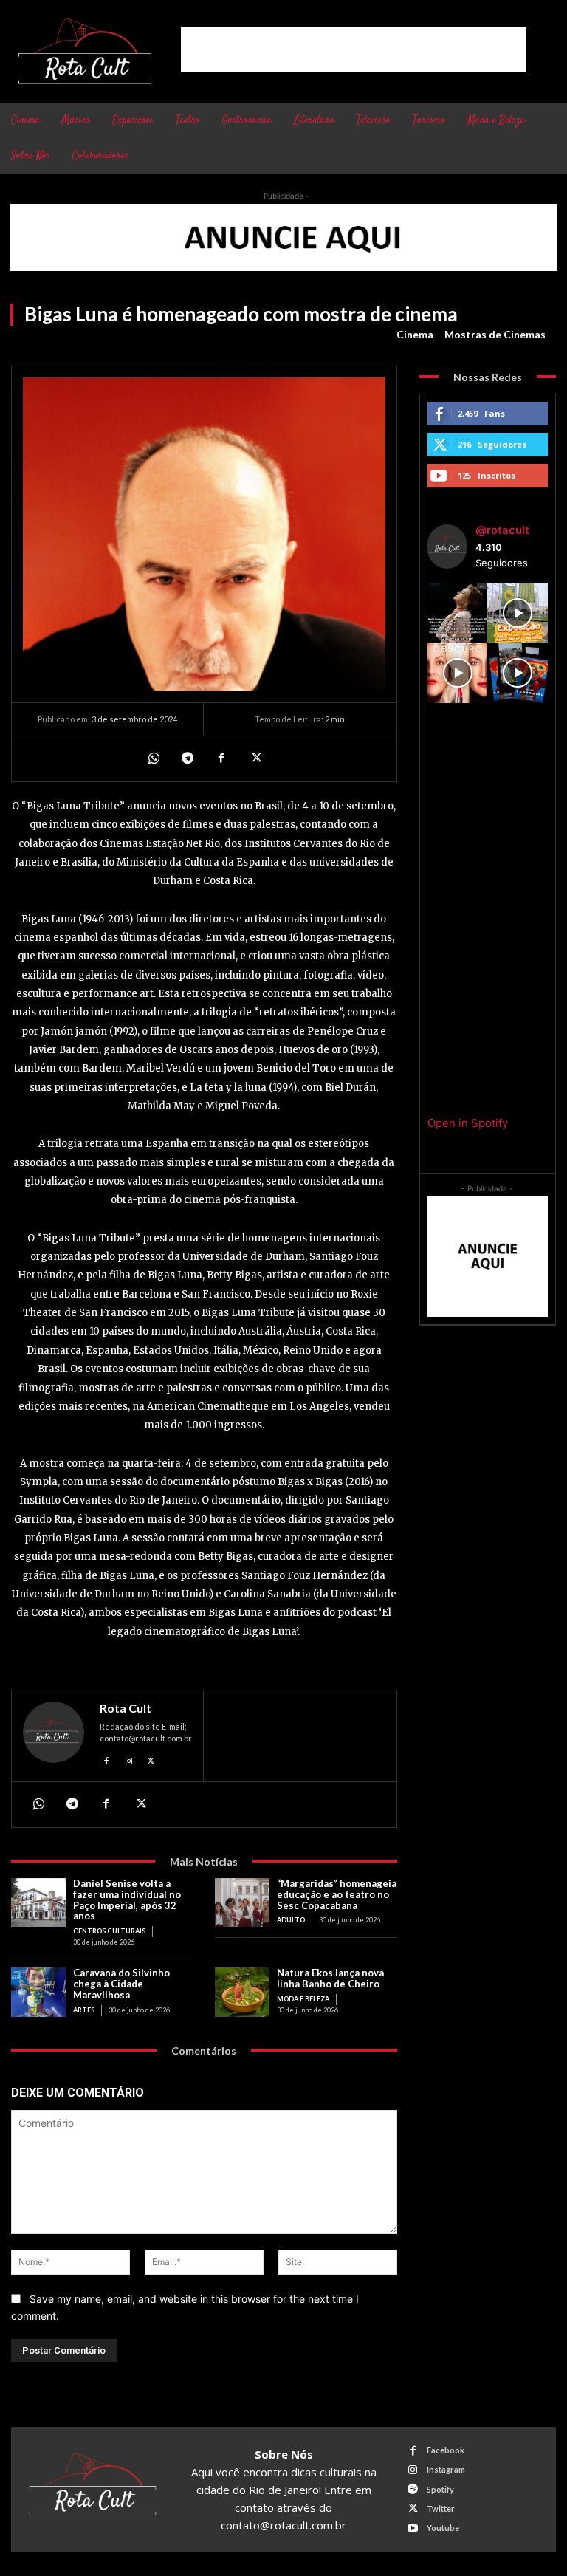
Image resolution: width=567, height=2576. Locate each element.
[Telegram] (187, 758)
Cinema (415, 334)
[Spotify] (413, 2489)
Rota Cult (126, 1708)
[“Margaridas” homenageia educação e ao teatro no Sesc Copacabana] (242, 1903)
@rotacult (502, 530)
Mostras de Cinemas (495, 334)
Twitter (441, 2508)
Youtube (443, 2528)
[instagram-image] (458, 613)
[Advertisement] (354, 49)
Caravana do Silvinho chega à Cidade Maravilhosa (121, 1984)
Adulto (291, 1920)
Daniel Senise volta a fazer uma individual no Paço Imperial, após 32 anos (127, 1900)
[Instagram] (129, 1759)
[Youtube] (413, 2528)
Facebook (446, 2450)
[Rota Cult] (54, 1736)
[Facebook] (221, 758)
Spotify (440, 2489)
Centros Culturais (109, 1931)
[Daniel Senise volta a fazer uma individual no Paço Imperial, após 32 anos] (38, 1903)
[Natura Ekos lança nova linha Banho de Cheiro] (242, 1992)
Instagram (446, 2469)
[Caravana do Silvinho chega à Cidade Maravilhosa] (38, 1992)
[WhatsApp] (153, 758)
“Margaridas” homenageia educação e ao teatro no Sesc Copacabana (337, 1894)
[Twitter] (255, 758)
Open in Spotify (468, 1123)
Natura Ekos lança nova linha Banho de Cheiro (330, 1978)
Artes (84, 2010)
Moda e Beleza (303, 1999)
